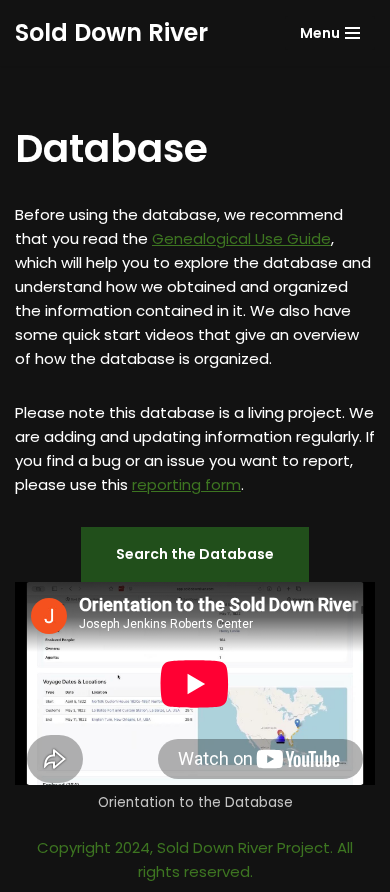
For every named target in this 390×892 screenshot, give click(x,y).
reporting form (186, 484)
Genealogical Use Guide (241, 238)
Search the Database (195, 554)
